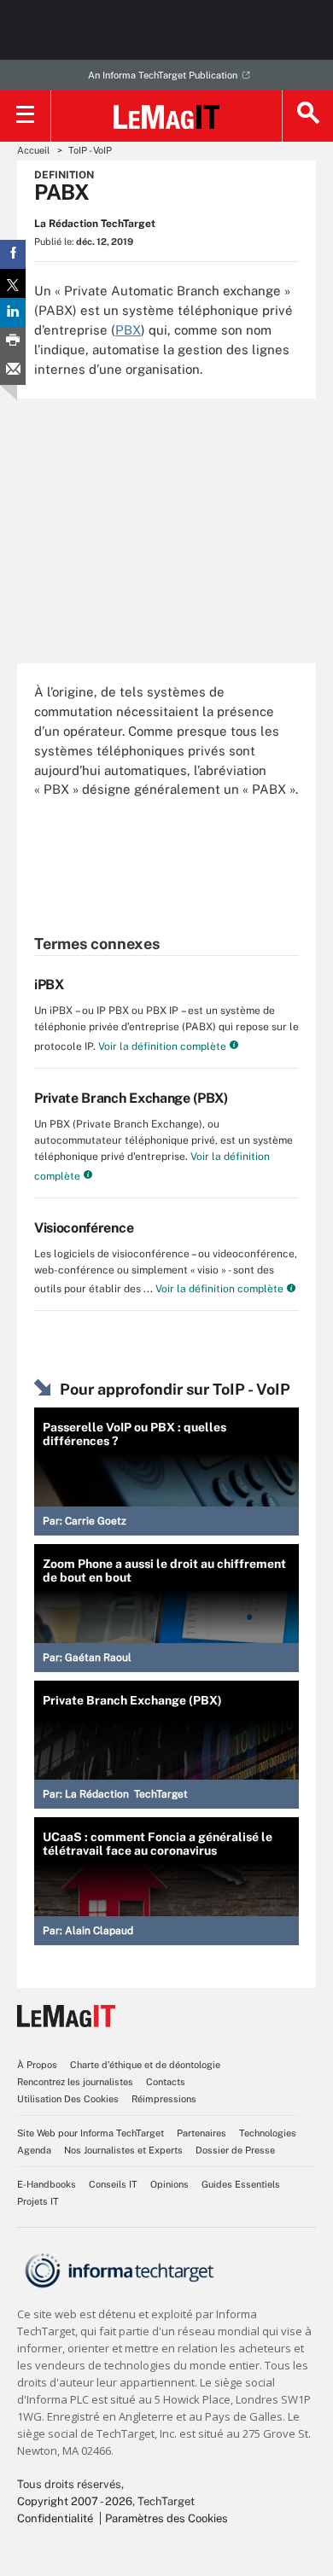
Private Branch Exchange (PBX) (131, 1098)
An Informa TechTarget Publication (163, 75)
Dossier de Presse (235, 2150)
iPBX (49, 985)
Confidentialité (55, 2518)
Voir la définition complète (161, 1046)
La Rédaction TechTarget (95, 224)
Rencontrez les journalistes (75, 2082)
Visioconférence (84, 1228)
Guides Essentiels (241, 2184)
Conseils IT (113, 2184)
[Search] (307, 116)
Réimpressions (164, 2099)
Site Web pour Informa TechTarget (91, 2133)
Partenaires (202, 2133)
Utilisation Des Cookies (68, 2099)
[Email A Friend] (13, 370)
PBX (128, 330)
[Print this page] (13, 341)
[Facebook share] (13, 254)
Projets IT (38, 2201)
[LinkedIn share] (13, 312)
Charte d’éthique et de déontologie (145, 2065)
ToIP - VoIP (90, 150)
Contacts (166, 2082)
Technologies (268, 2133)
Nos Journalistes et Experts (123, 2150)
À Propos (37, 2065)
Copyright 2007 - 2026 (75, 2501)
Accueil (33, 150)
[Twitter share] (13, 283)
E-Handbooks (47, 2184)
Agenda (34, 2150)
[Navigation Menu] (26, 116)
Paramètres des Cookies (166, 2518)
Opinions (169, 2184)
